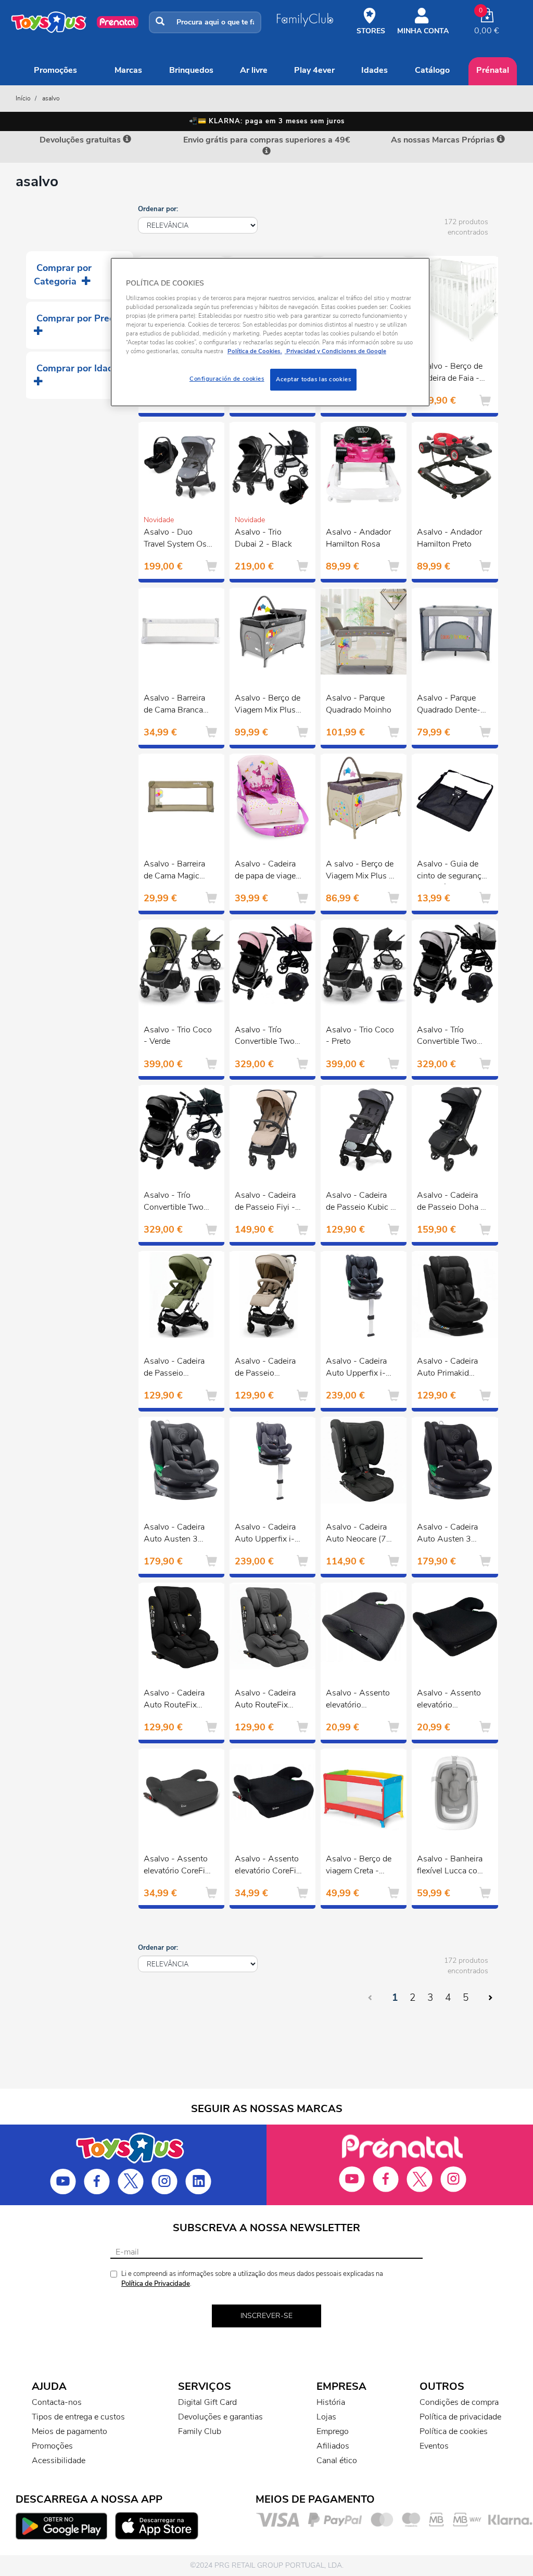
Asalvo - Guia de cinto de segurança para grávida (451, 871)
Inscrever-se (266, 2316)
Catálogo (432, 70)
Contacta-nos (57, 2402)
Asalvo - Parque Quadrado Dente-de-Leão (449, 705)
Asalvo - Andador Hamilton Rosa (358, 538)
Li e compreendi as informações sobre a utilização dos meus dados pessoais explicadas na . (252, 2279)
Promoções (55, 70)
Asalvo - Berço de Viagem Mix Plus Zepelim (268, 705)
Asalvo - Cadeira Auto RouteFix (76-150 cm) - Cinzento (265, 1700)
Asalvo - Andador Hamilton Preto (449, 538)
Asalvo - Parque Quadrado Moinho (359, 704)
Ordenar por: (158, 209)
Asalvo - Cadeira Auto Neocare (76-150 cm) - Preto (360, 1534)
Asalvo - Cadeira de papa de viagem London (269, 871)
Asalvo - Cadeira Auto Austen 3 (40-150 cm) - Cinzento (174, 1534)
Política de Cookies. (255, 351)
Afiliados (333, 2446)
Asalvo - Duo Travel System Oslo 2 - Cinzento (179, 539)
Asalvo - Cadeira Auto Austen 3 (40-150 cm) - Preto (447, 1534)
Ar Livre (254, 70)
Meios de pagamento (69, 2431)
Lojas (326, 2417)
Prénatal (493, 70)
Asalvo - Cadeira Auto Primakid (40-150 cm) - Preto (447, 1368)
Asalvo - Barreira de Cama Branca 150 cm (174, 705)
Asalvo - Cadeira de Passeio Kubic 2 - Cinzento (361, 1202)
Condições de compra (459, 2402)
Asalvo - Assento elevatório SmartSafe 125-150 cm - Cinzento (360, 1700)
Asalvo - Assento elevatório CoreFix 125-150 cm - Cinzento (176, 1866)
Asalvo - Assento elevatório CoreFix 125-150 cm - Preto (268, 1866)
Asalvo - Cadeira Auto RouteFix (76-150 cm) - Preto (174, 1700)
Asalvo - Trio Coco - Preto (360, 1036)
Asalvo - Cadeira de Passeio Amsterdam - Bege (269, 1368)
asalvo (51, 98)
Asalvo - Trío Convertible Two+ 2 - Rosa (267, 1037)
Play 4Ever (314, 70)
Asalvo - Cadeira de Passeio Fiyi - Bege (265, 1202)
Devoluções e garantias (220, 2417)
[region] (270, 332)
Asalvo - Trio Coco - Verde (178, 1036)
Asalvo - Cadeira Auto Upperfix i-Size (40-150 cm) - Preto (359, 1368)
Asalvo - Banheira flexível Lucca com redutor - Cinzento (450, 1866)
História (331, 2402)
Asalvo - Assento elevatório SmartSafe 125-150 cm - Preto (449, 1700)
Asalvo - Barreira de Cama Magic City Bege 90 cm (174, 871)
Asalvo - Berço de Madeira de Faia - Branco (450, 373)
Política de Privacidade (156, 2284)
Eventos (434, 2446)
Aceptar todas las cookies (313, 379)
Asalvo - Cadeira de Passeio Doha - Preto (450, 1202)
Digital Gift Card (207, 2402)
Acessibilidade (59, 2461)
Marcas (128, 70)
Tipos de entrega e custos (78, 2417)
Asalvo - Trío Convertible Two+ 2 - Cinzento (449, 1037)
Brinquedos (191, 70)
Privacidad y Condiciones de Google (335, 351)
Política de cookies (454, 2431)
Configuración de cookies (227, 379)
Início (23, 98)
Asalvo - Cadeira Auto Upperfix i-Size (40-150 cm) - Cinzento (268, 1534)
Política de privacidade (460, 2417)
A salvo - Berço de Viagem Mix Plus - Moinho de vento (360, 871)
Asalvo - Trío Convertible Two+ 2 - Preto (176, 1202)
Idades (375, 70)
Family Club (200, 2431)
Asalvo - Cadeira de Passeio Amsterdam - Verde (174, 1368)
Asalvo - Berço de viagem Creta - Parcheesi (359, 1866)
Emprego (333, 2431)
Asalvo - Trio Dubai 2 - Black (263, 538)
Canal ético (337, 2461)
